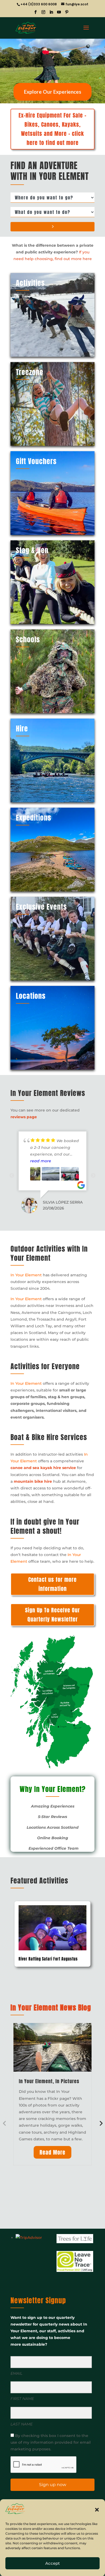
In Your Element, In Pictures (49, 2081)
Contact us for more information (52, 1584)
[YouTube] (59, 14)
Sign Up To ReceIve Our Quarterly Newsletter (52, 1615)
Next (93, 1176)
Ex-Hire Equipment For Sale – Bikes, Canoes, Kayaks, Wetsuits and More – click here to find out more (52, 129)
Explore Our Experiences (53, 92)
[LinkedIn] (51, 14)
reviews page (24, 1117)
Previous (12, 1176)
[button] (97, 2510)
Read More (52, 2152)
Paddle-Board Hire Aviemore (43, 1959)
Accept (52, 2563)
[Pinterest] (67, 14)
